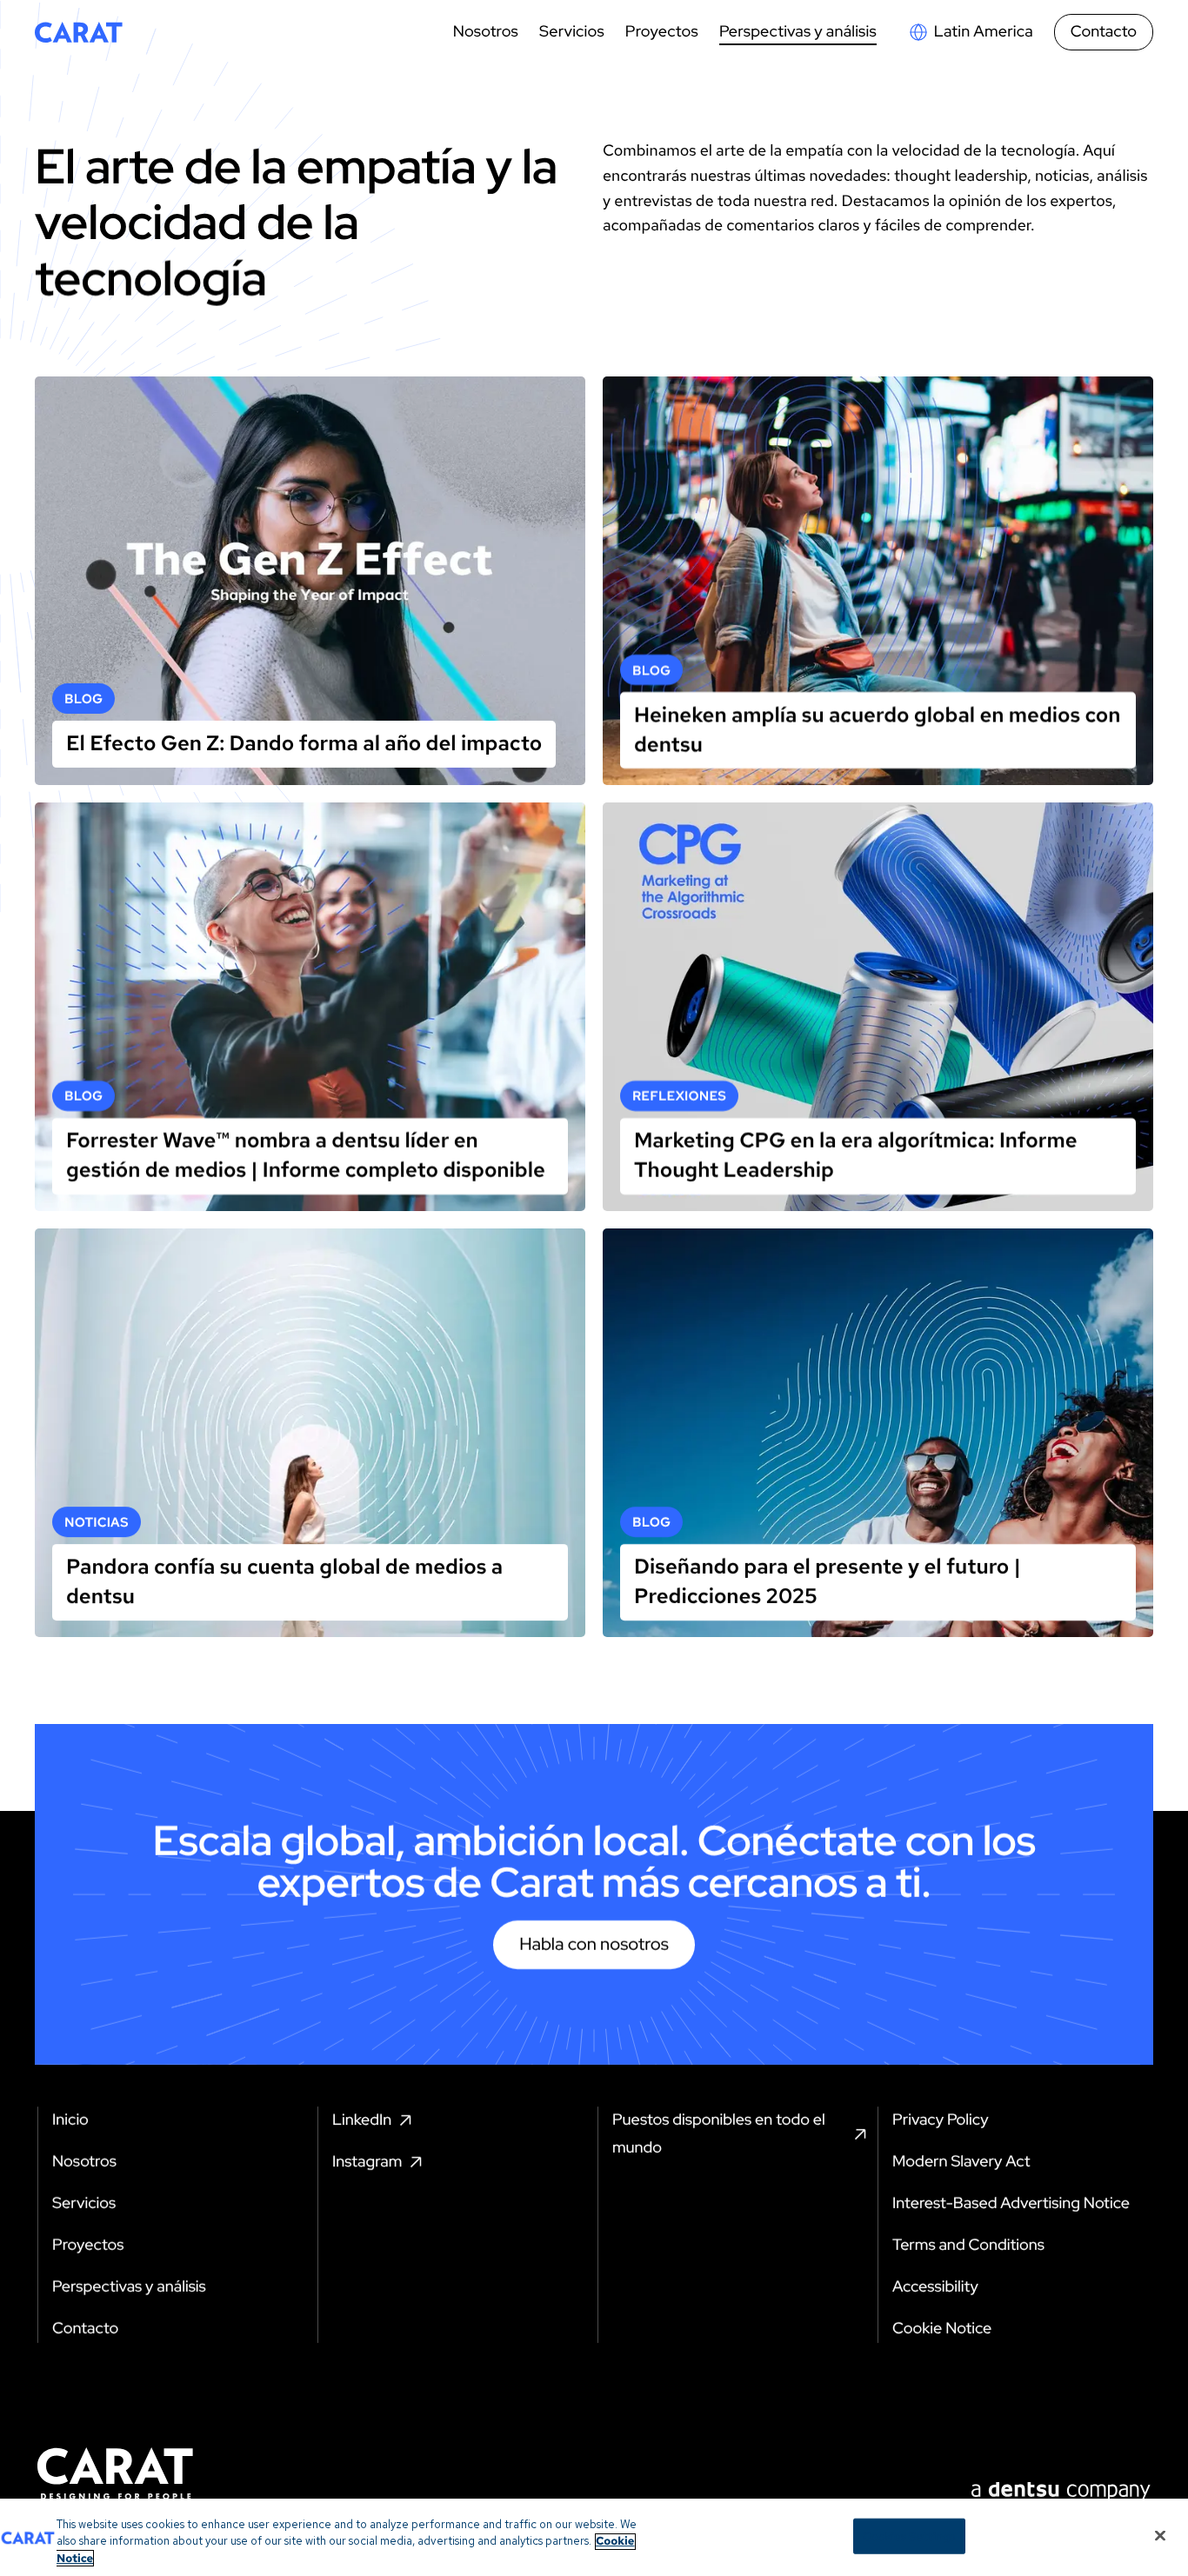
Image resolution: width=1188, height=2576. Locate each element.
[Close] (1160, 2535)
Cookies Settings (909, 2536)
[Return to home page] (79, 32)
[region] (594, 2537)
